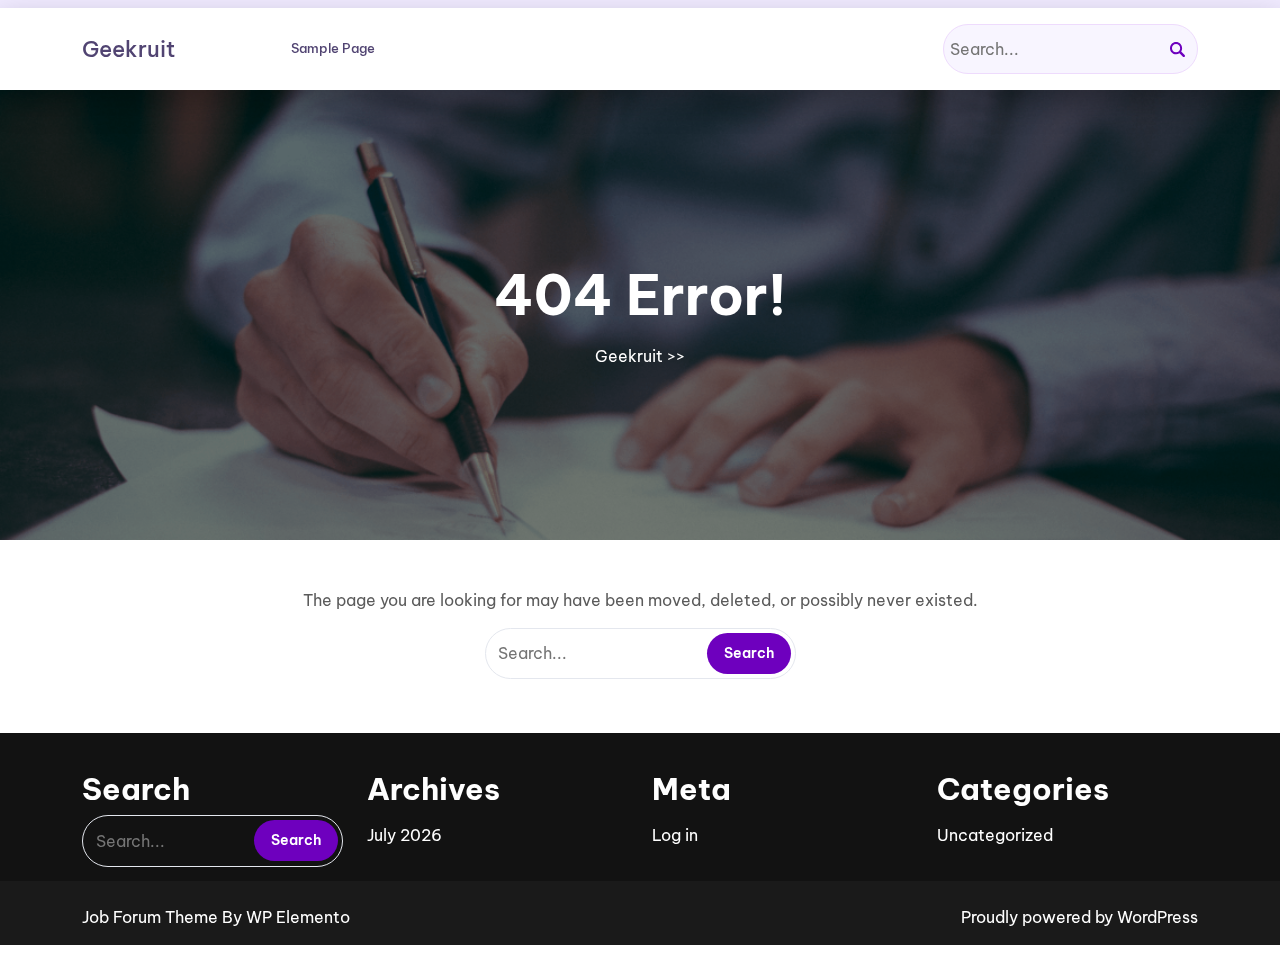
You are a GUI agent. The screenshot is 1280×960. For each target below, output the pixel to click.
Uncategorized (995, 835)
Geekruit (128, 49)
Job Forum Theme (152, 917)
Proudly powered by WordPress (1079, 917)
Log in (675, 835)
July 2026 (404, 835)
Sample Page (333, 48)
